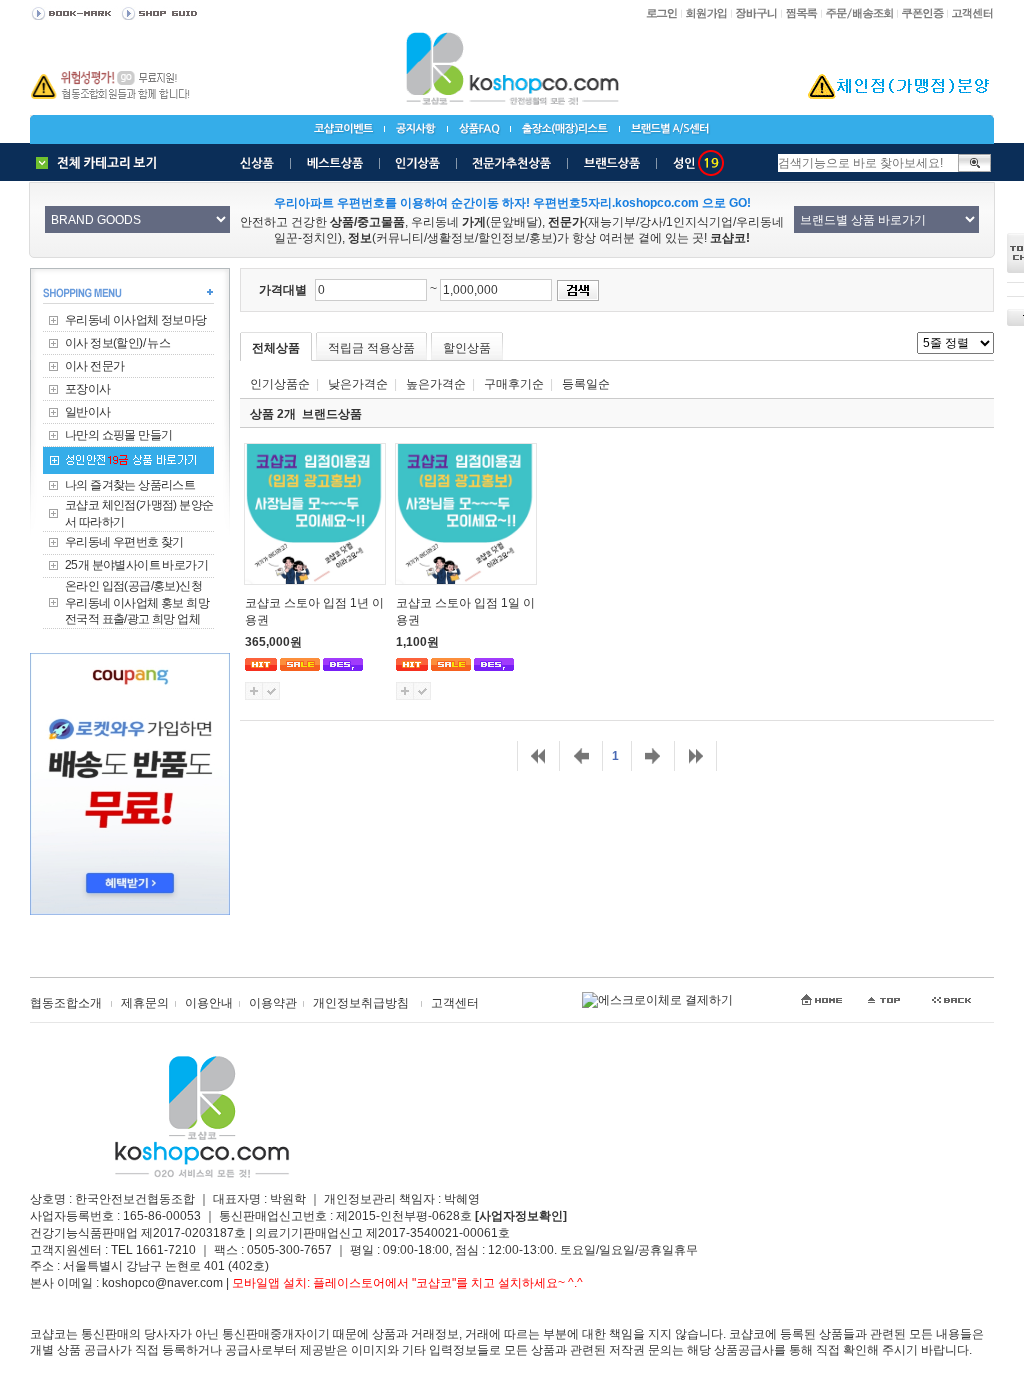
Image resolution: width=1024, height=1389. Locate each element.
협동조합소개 (66, 1003)
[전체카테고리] (101, 163)
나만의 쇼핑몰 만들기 (118, 435)
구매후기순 (514, 384)
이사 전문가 (94, 366)
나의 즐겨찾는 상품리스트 (130, 485)
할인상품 (467, 348)
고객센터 (455, 1003)
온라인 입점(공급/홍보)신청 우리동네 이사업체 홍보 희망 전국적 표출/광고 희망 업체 (137, 603)
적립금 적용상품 (371, 348)
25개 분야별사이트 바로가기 (136, 565)
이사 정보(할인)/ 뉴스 (117, 343)
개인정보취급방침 (361, 1003)
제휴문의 (145, 1003)
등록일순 (586, 384)
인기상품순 (280, 384)
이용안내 (209, 1003)
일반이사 (88, 412)
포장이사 (88, 389)
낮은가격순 (358, 384)
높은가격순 (436, 384)
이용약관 (273, 1003)
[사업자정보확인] (521, 1216)
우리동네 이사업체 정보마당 (136, 320)
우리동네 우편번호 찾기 (124, 542)
